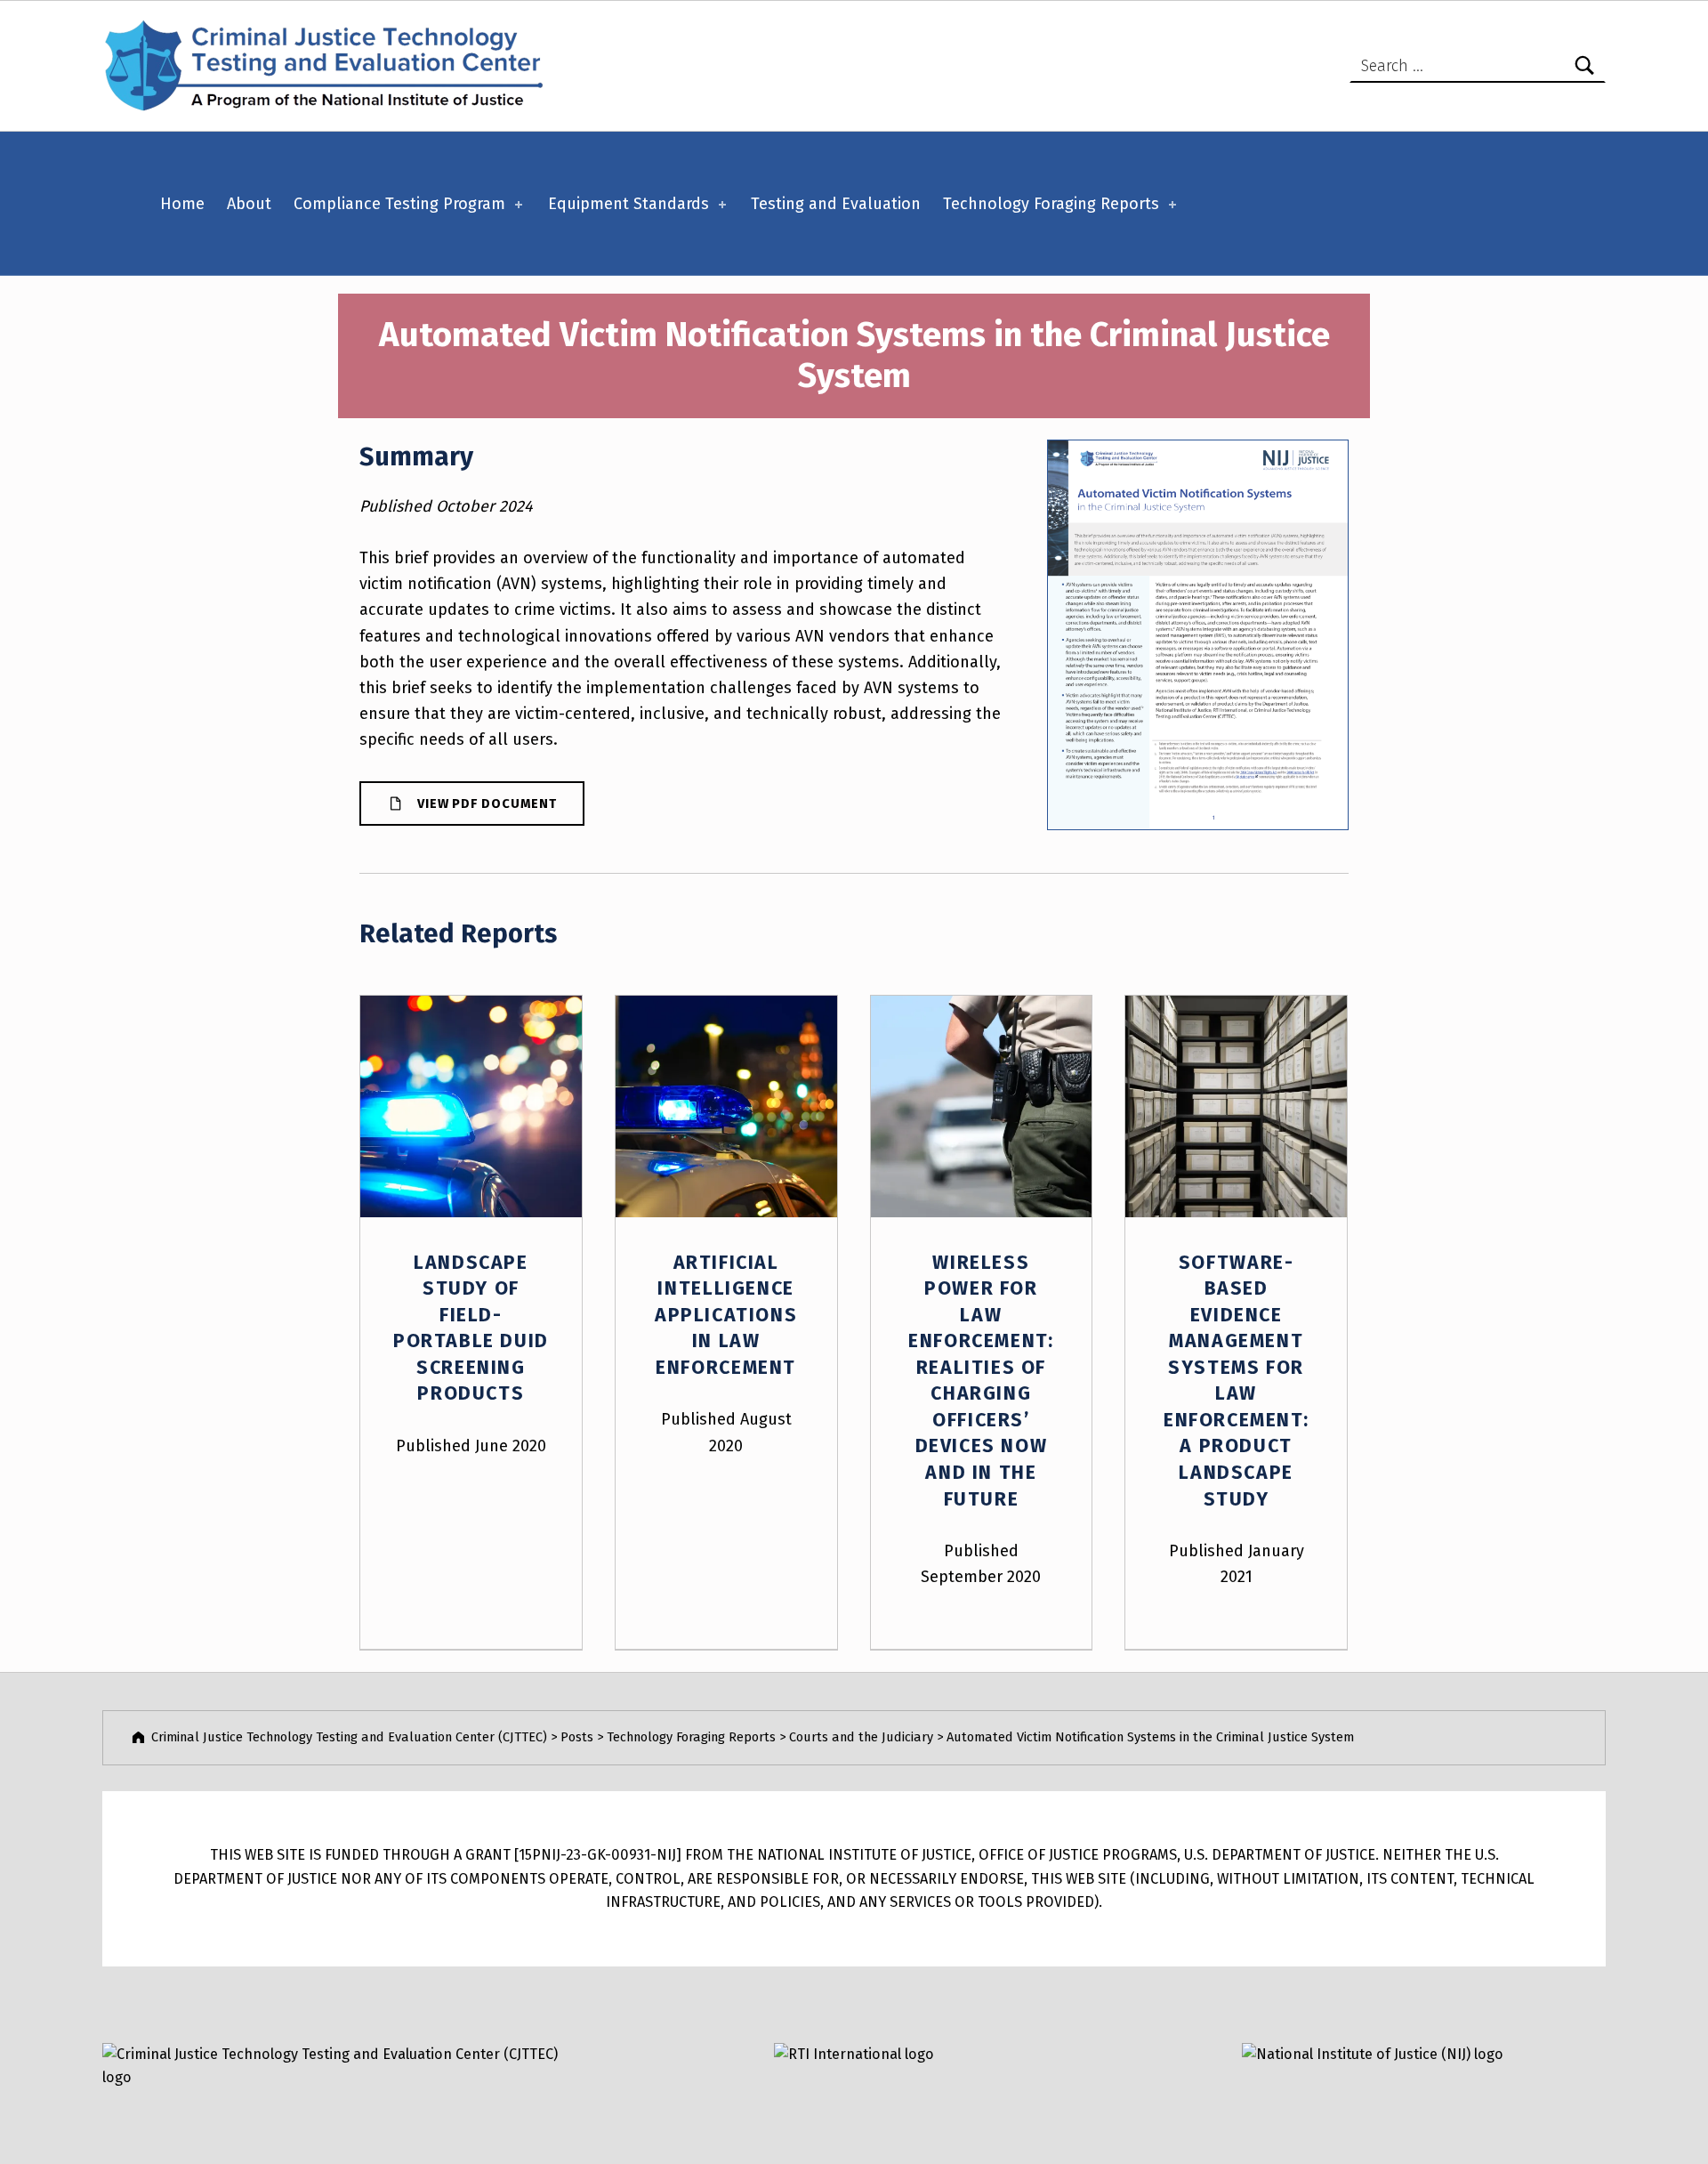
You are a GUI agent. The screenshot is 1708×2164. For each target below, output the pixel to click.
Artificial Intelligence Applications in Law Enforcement (726, 1315)
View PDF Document (487, 803)
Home (182, 204)
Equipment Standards (628, 204)
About (249, 204)
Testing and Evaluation (836, 204)
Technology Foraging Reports (1051, 204)
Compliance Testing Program (399, 204)
